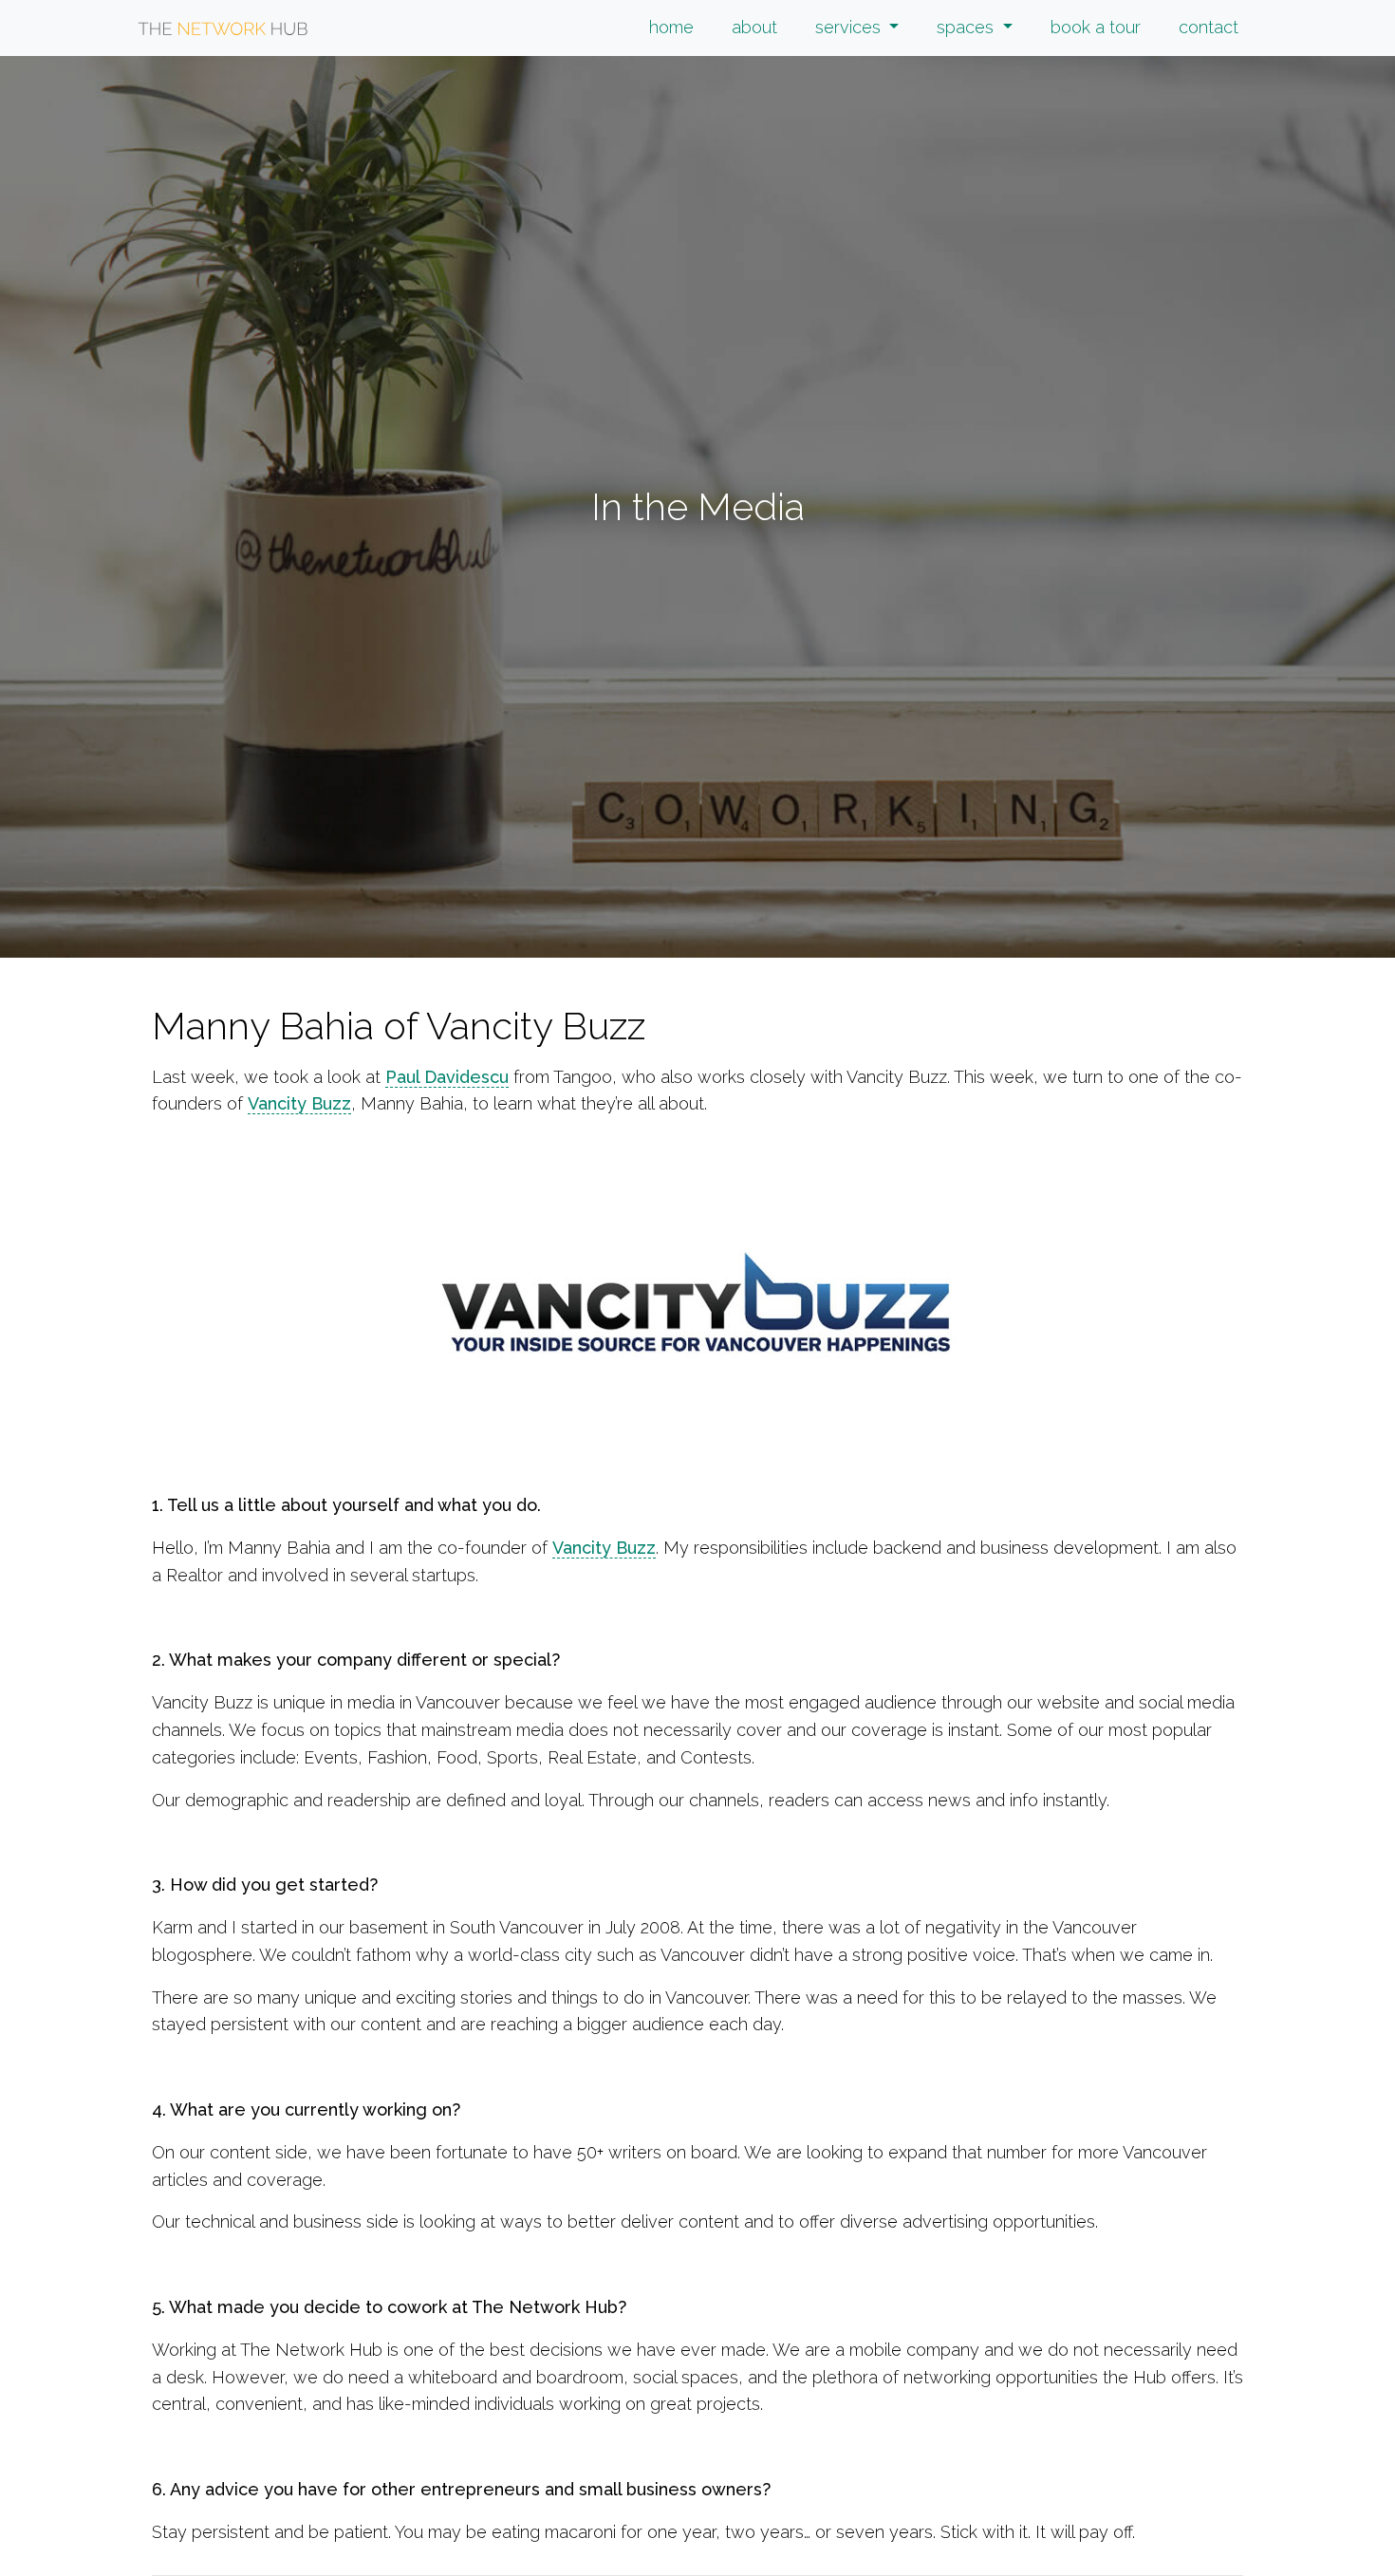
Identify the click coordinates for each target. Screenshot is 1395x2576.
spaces (967, 27)
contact (1209, 27)
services (850, 27)
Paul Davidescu (447, 1077)
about (754, 27)
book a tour (1096, 27)
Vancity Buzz (299, 1103)
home (671, 27)
